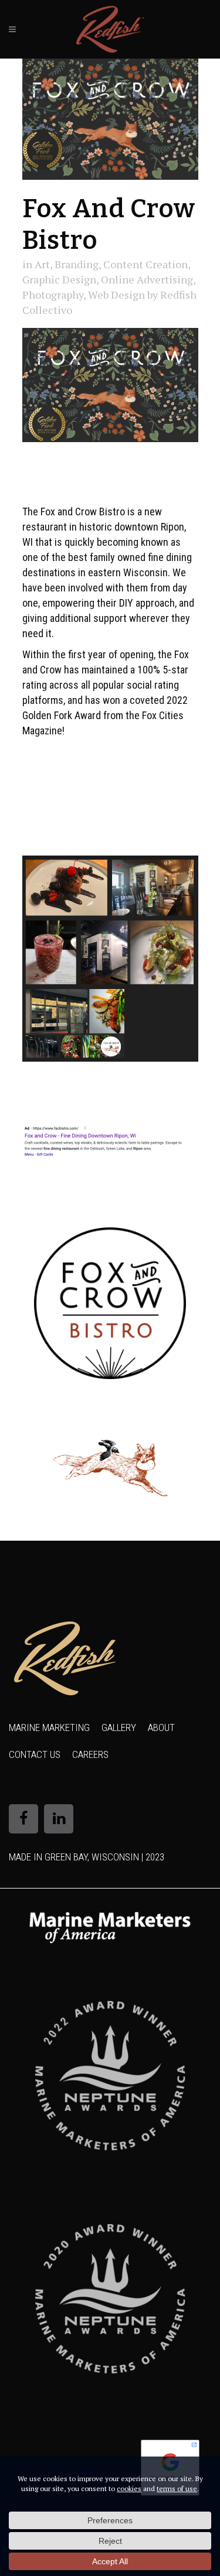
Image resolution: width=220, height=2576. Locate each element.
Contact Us (35, 1754)
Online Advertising (147, 279)
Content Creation (145, 264)
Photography (53, 295)
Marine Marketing (49, 1727)
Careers (90, 1754)
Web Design (116, 295)
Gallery (119, 1727)
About (161, 1727)
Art (42, 264)
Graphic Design (59, 279)
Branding (77, 264)
